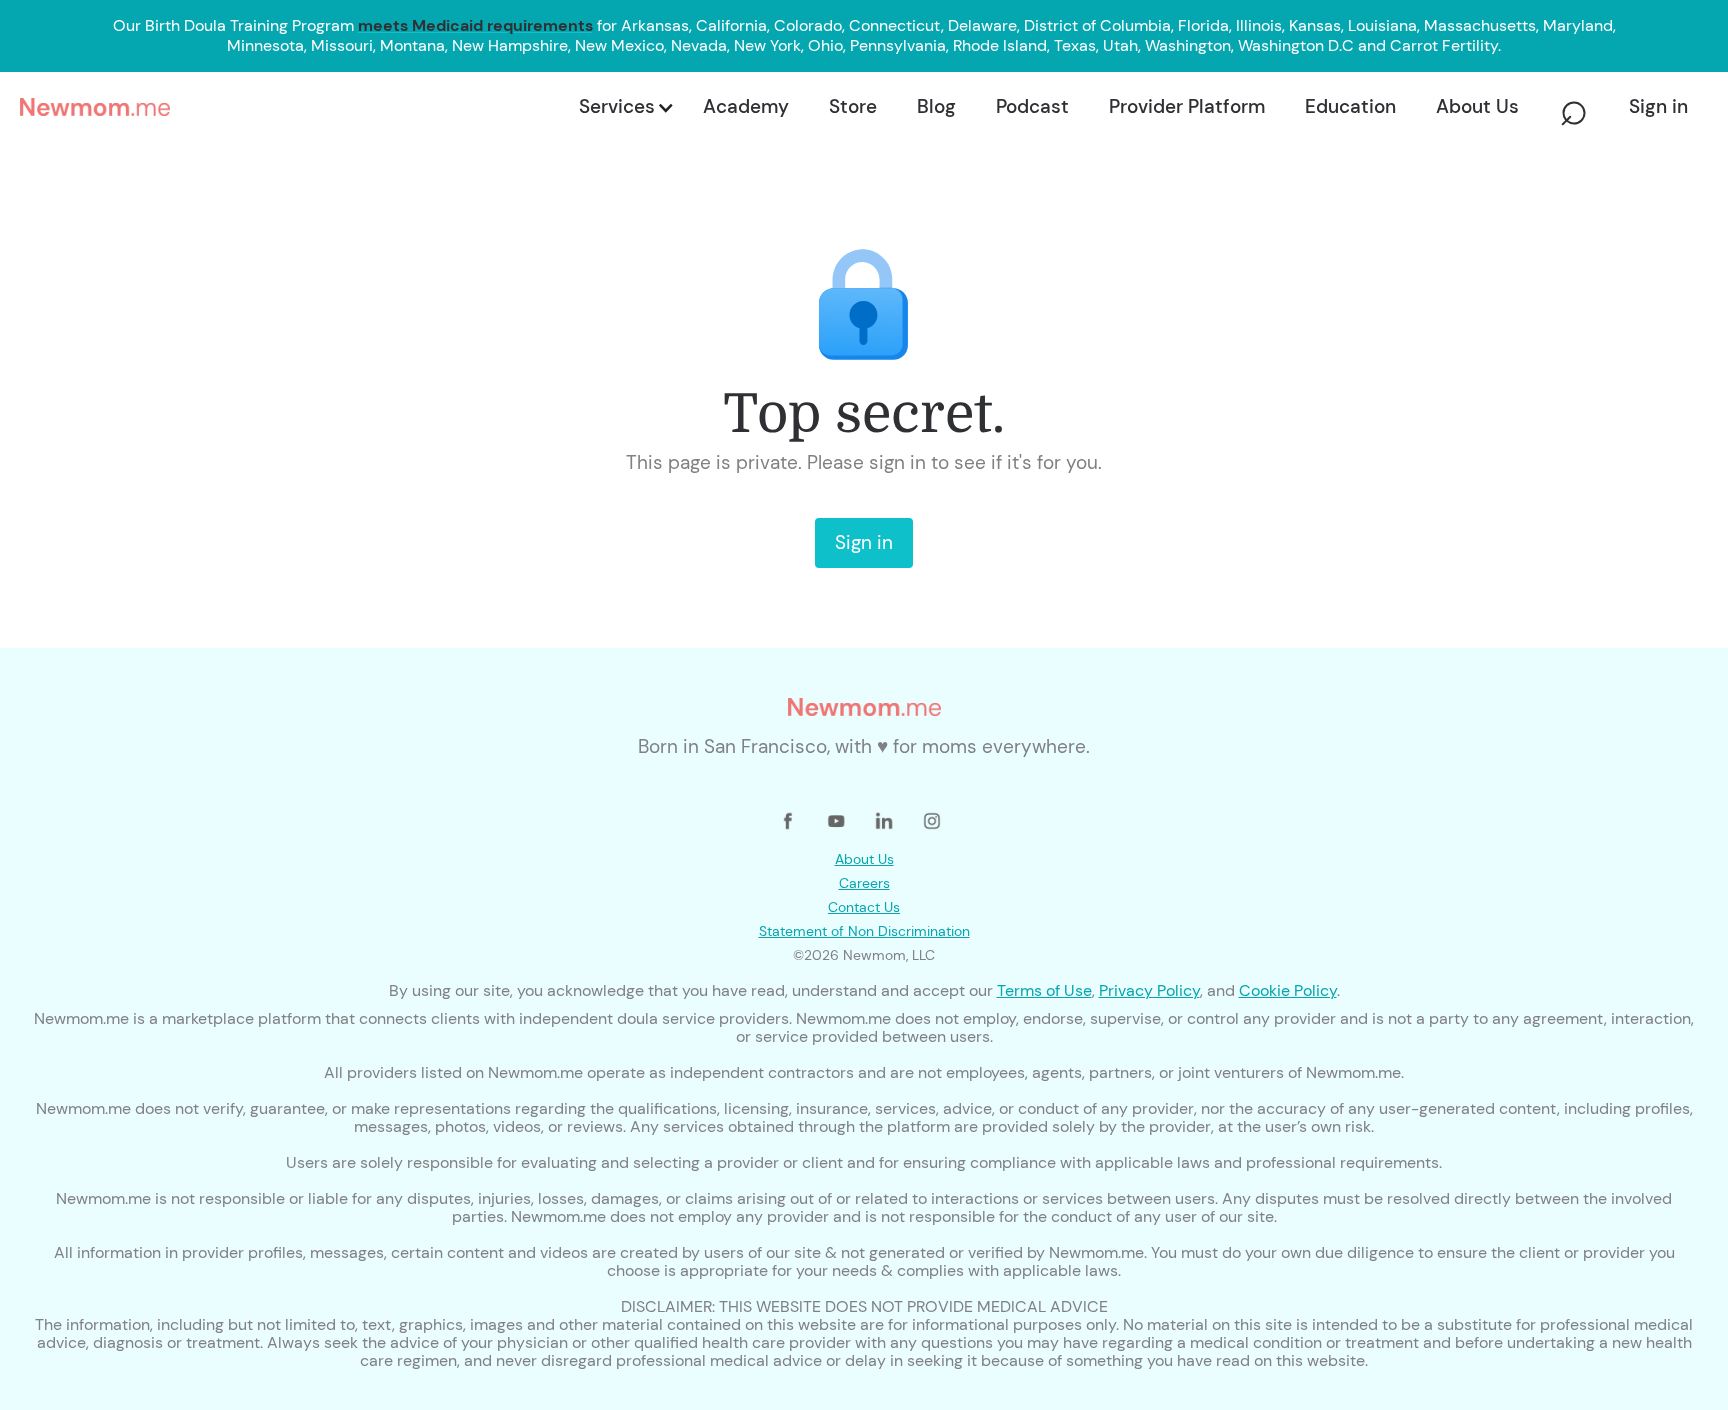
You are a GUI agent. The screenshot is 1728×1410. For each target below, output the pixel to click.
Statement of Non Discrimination (864, 931)
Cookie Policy (1288, 990)
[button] (625, 107)
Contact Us (864, 907)
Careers (864, 883)
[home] (293, 107)
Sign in (864, 542)
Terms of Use (1044, 990)
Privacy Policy (1149, 990)
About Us (864, 859)
